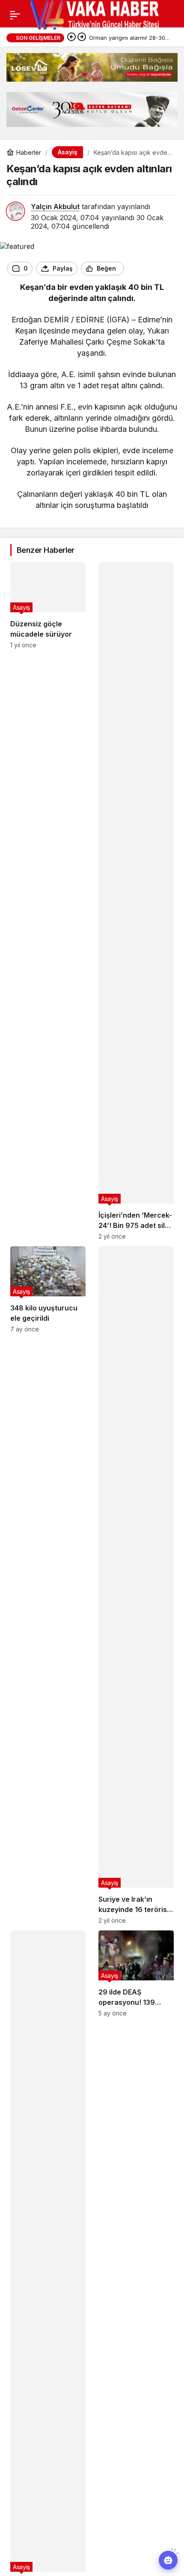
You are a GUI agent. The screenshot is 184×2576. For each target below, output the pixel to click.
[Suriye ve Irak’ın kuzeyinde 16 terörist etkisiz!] (136, 1585)
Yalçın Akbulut (55, 207)
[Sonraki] (82, 38)
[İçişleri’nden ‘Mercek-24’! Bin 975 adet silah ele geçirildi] (136, 901)
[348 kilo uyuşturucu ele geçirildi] (48, 1585)
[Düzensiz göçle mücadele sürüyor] (48, 901)
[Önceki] (71, 38)
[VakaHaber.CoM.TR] (95, 14)
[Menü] (15, 15)
